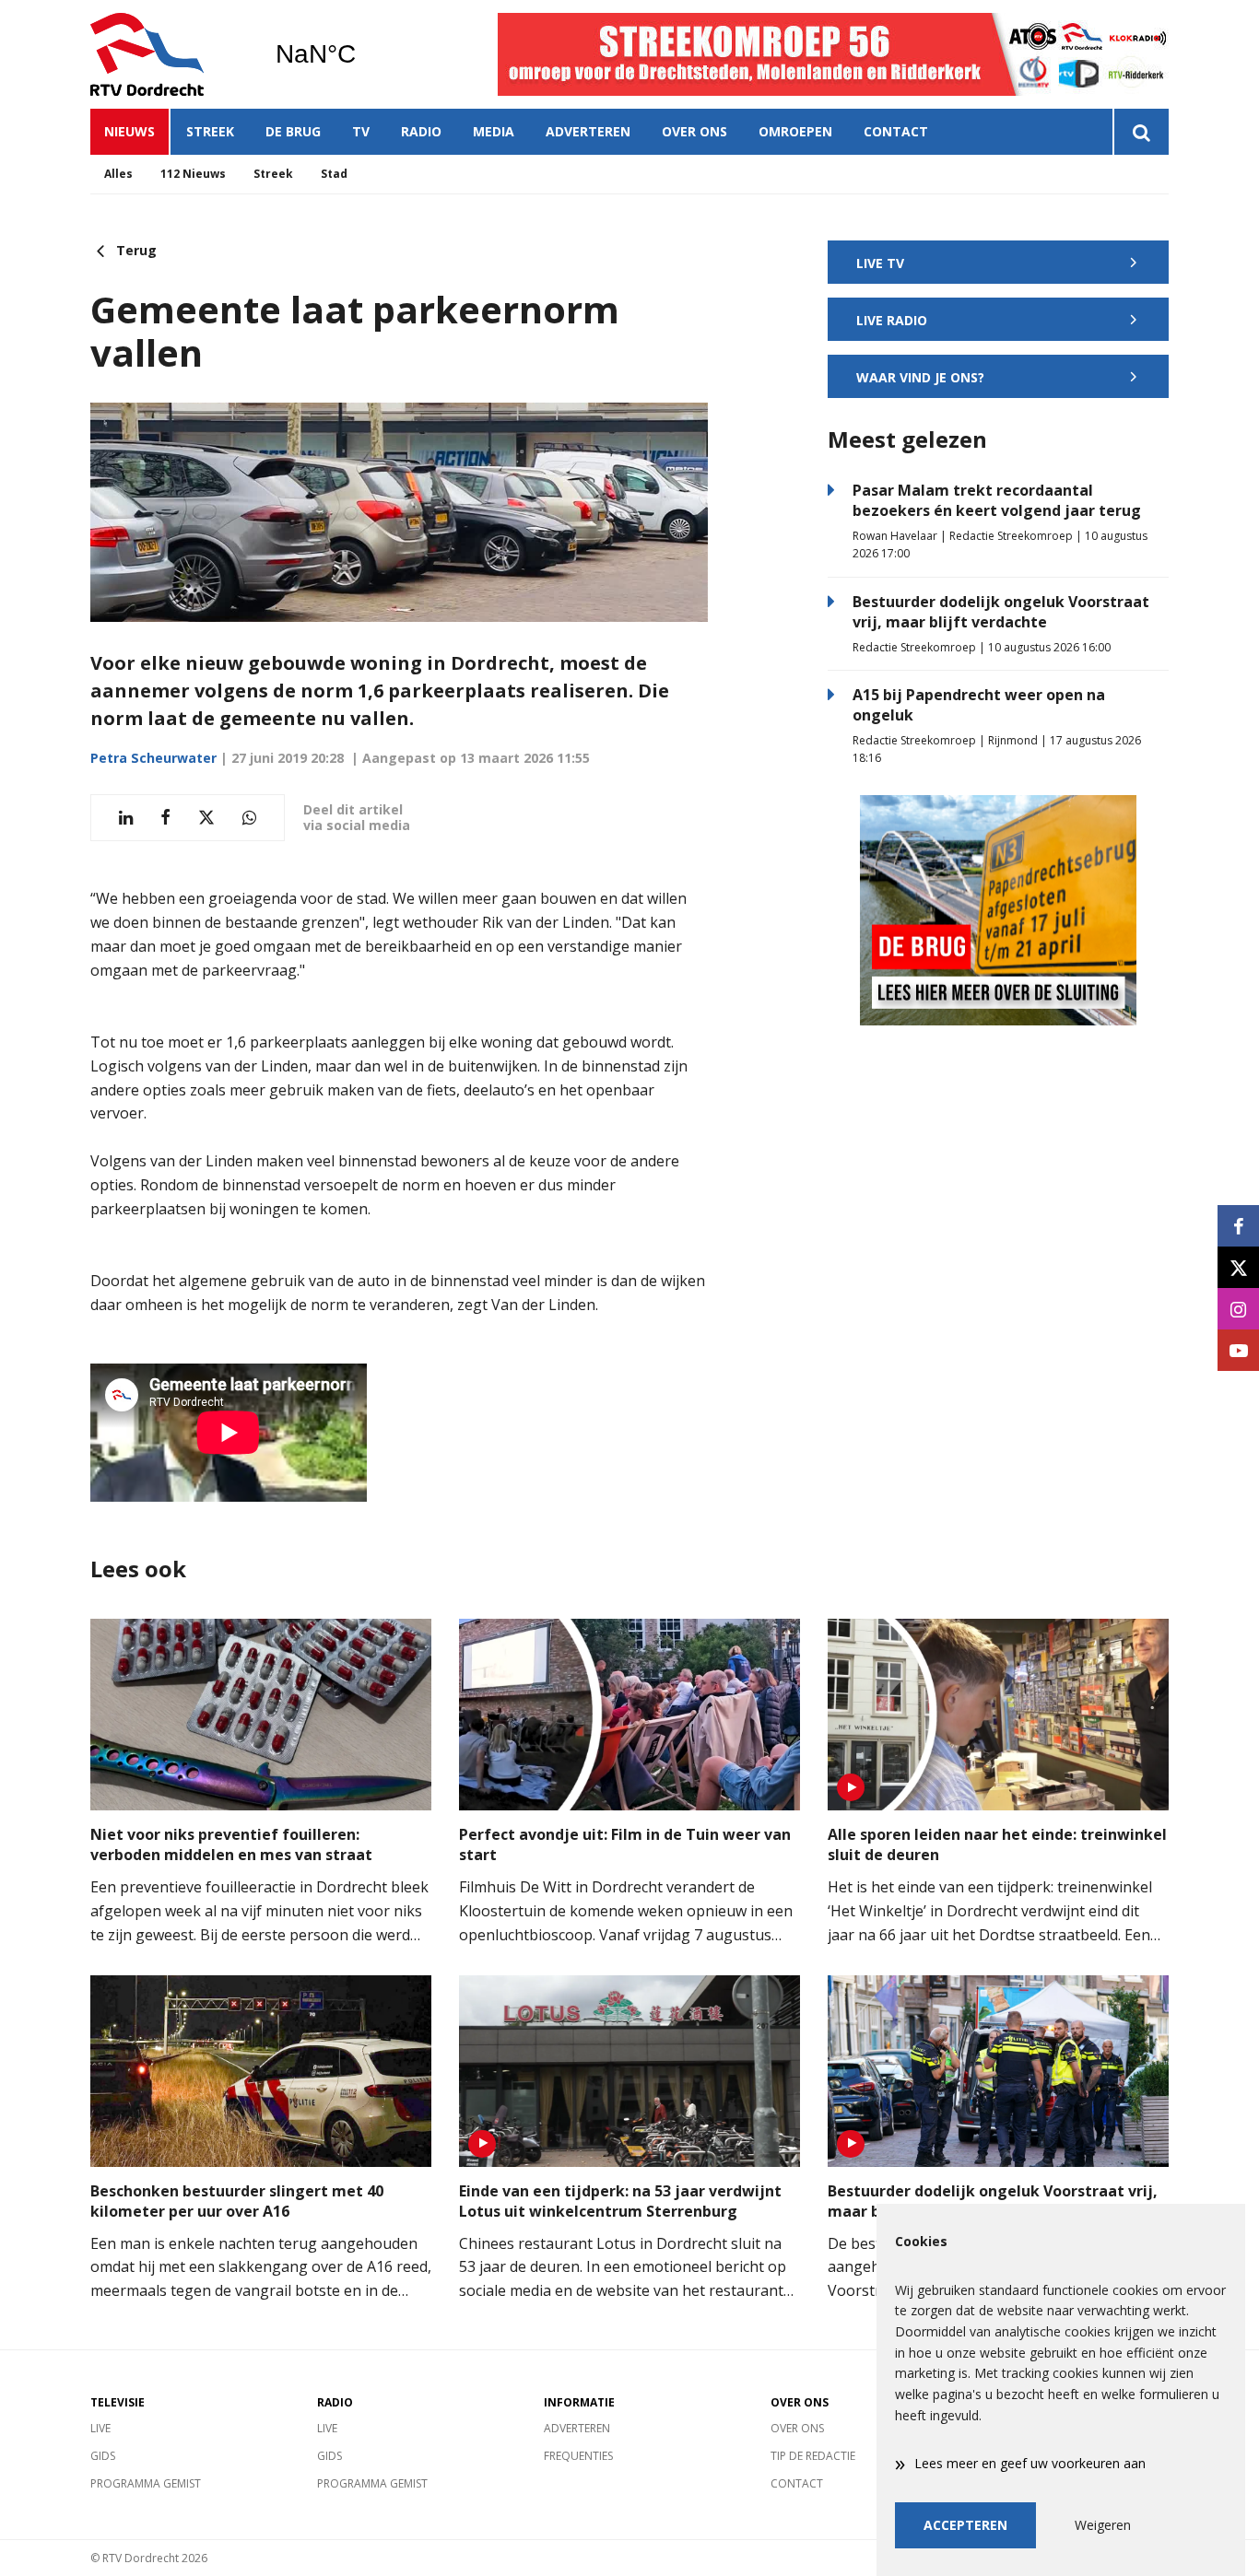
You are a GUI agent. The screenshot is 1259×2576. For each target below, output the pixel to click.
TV (361, 131)
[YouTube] (1238, 1350)
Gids (103, 2456)
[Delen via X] (206, 818)
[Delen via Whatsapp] (249, 818)
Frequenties (578, 2456)
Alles (118, 174)
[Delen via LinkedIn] (126, 818)
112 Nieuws (193, 174)
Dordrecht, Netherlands (363, 54)
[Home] (169, 54)
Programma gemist (146, 2483)
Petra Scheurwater (153, 758)
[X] (1238, 1267)
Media (494, 131)
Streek (210, 131)
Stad (334, 174)
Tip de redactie (813, 2456)
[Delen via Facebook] (165, 818)
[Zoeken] (1141, 132)
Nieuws (129, 131)
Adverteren (588, 131)
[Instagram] (1238, 1309)
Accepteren (965, 2525)
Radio (421, 131)
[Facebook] (1238, 1226)
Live (100, 2428)
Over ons (694, 131)
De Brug (293, 131)
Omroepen (795, 131)
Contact (896, 131)
